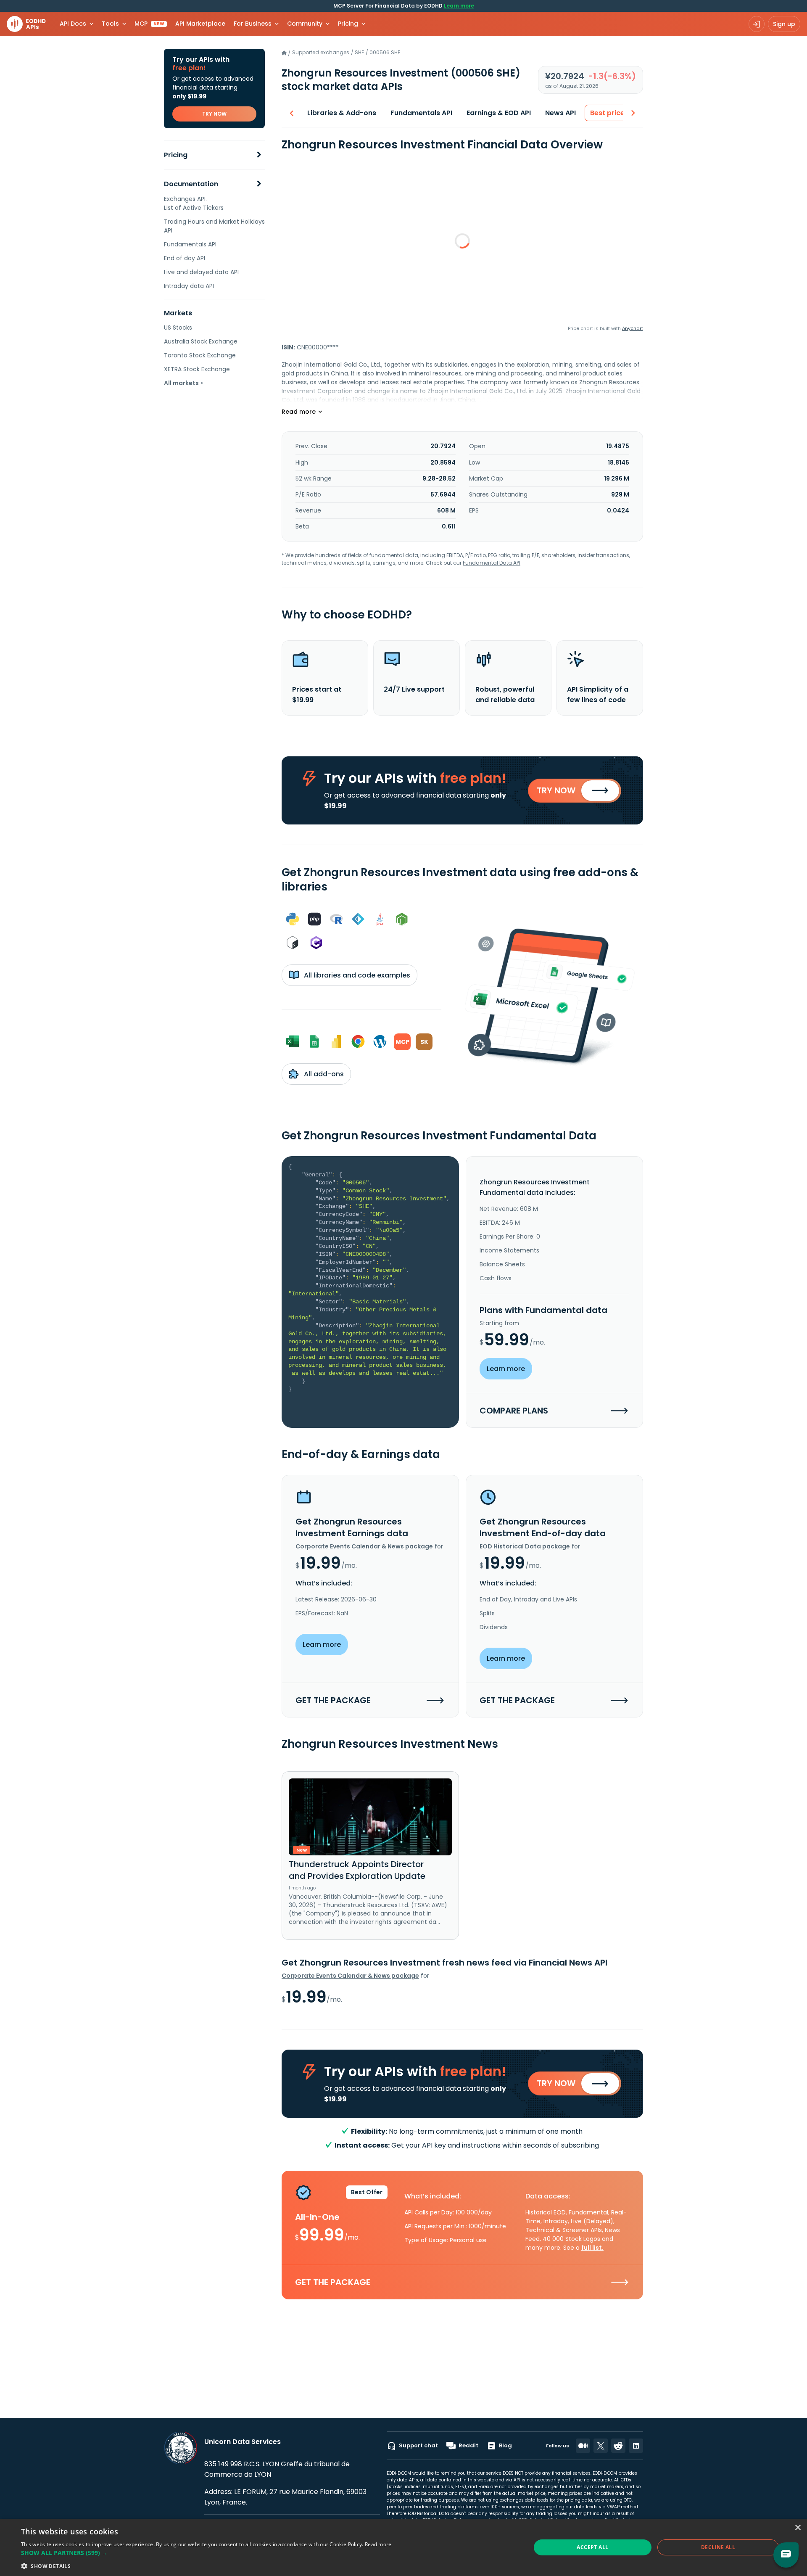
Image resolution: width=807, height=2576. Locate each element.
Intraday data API (189, 286)
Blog (505, 2445)
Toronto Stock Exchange (200, 355)
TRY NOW (214, 114)
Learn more (459, 6)
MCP (149, 24)
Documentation (191, 184)
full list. (592, 2248)
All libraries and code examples (356, 975)
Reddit (468, 2445)
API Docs (73, 24)
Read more (378, 2544)
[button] (206, 2553)
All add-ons (323, 1074)
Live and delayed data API (201, 272)
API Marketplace (200, 24)
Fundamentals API (190, 244)
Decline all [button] (718, 2547)
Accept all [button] (592, 2547)
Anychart (633, 328)
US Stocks (178, 328)
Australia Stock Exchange (201, 341)
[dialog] (403, 2547)
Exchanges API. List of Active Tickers (194, 203)
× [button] (798, 2528)
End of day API (185, 258)
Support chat (418, 2445)
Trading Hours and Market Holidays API (214, 226)
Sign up (784, 24)
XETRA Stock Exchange (197, 369)
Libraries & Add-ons (342, 113)
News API (560, 113)
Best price (607, 113)
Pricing (176, 155)
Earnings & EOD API (499, 113)
